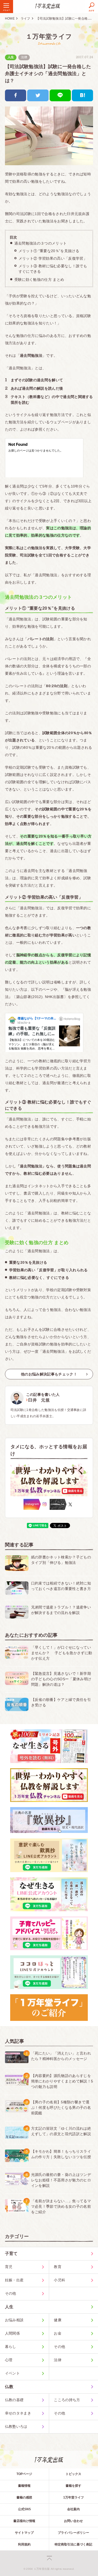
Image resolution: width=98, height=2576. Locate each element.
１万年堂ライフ (49, 36)
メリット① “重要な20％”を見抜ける (49, 251)
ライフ (25, 19)
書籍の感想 (24, 2497)
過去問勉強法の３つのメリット (41, 243)
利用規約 (24, 2544)
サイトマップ (24, 2533)
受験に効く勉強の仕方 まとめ (39, 280)
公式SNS (24, 2509)
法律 (24, 57)
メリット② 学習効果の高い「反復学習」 (53, 258)
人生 (11, 57)
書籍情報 (24, 2486)
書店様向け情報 (24, 2521)
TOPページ (24, 2474)
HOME (10, 19)
